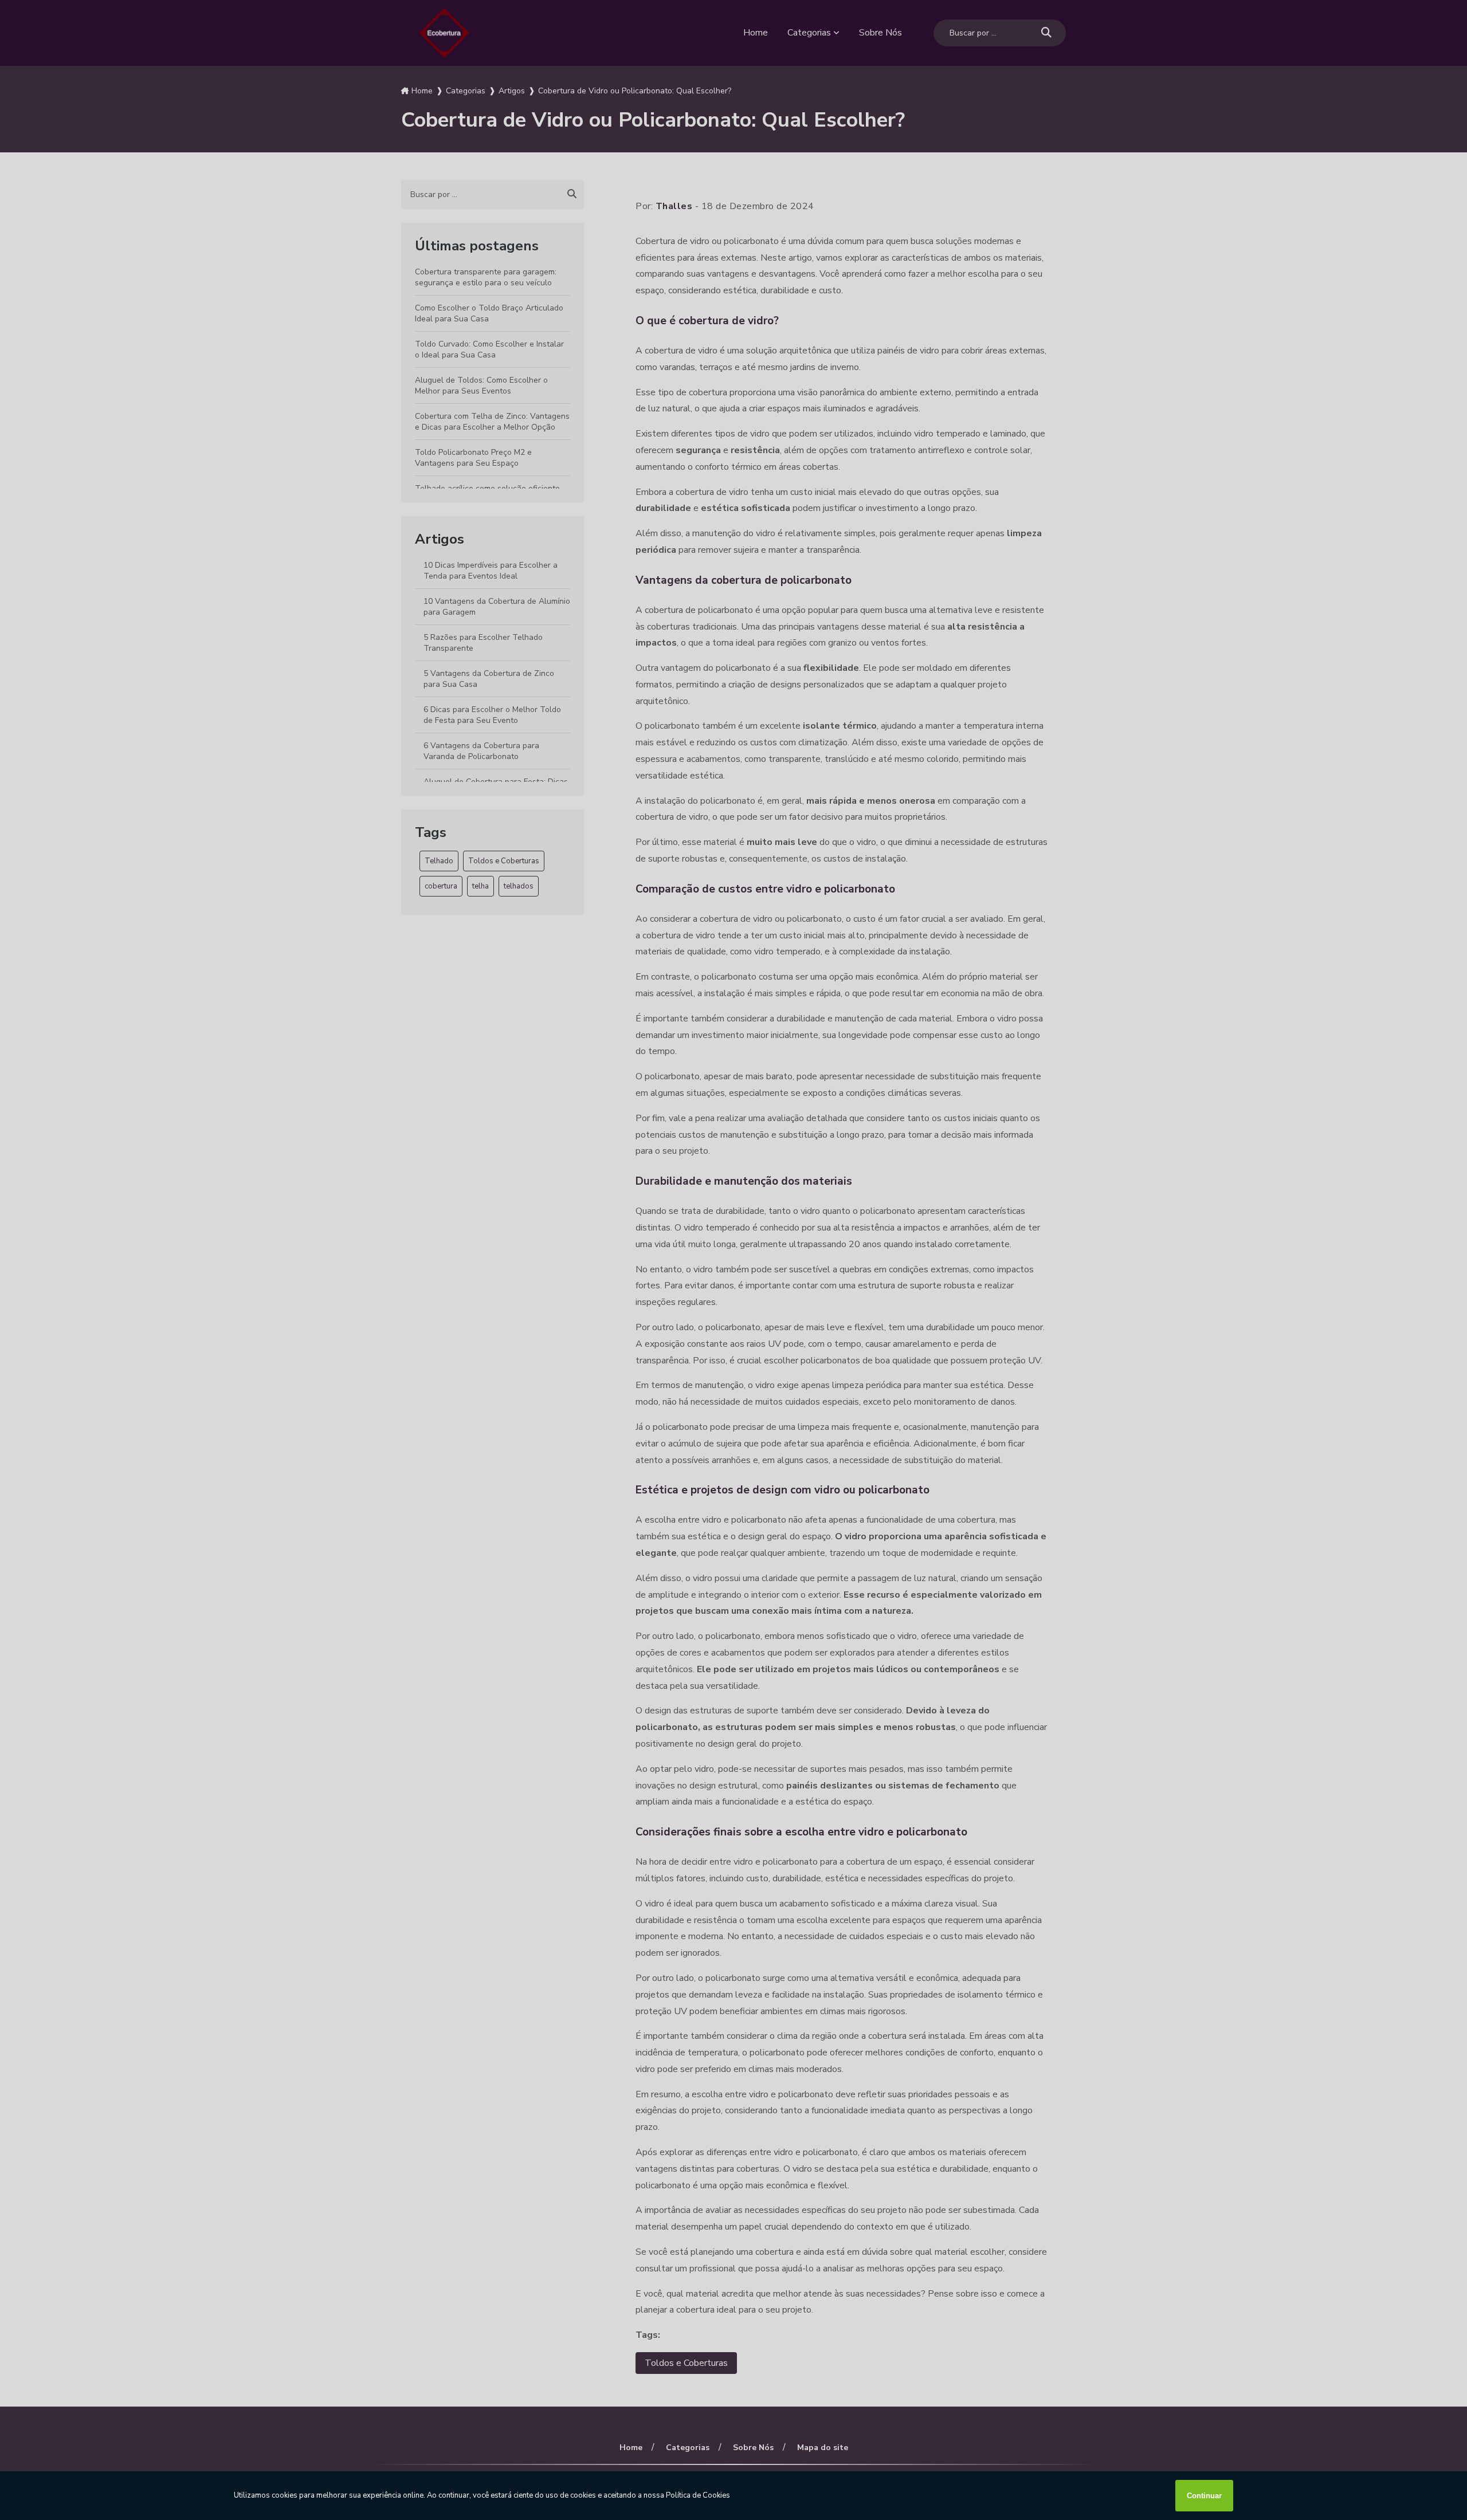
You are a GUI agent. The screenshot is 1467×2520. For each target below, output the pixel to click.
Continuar (1204, 2496)
